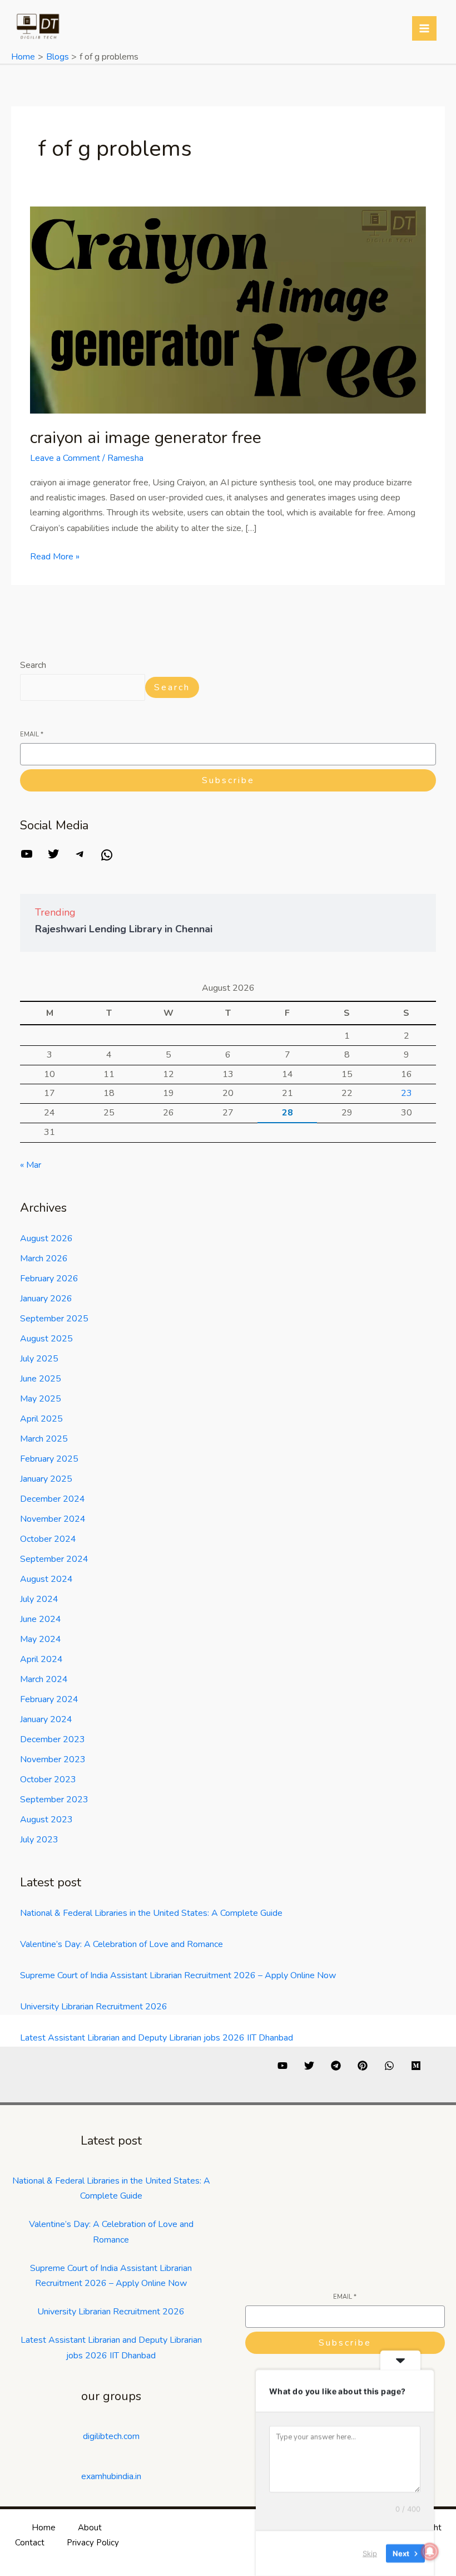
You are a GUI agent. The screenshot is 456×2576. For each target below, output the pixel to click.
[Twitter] (53, 858)
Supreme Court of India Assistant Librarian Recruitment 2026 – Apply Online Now (178, 1975)
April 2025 (41, 1419)
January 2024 (46, 1719)
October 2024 (48, 1539)
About (90, 2528)
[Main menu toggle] (424, 28)
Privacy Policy (93, 2543)
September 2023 (54, 1800)
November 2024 (53, 1519)
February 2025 (49, 1459)
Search (33, 665)
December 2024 (53, 1499)
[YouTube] (27, 858)
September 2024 (54, 1559)
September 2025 (54, 1319)
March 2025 (44, 1439)
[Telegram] (80, 858)
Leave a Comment (65, 458)
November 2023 (53, 1759)
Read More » (55, 556)
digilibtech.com (111, 2436)
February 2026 (49, 1279)
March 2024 (44, 1679)
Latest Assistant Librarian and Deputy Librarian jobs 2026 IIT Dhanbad (157, 2038)
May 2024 (41, 1639)
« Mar (31, 1165)
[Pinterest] (363, 2066)
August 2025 (46, 1339)
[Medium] (416, 2066)
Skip (370, 2553)
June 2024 (41, 1619)
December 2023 (53, 1739)
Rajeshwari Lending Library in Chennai (124, 929)
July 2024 (39, 1599)
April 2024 (41, 1659)
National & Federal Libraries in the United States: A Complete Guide (151, 1913)
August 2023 (46, 1820)
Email (32, 734)
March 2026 (44, 1258)
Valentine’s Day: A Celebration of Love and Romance (122, 1944)
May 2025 (41, 1399)
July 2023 (39, 1840)
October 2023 (48, 1779)
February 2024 (49, 1699)
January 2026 (46, 1299)
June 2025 (41, 1379)
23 (407, 1093)
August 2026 (46, 1238)
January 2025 (46, 1479)
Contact (30, 2543)
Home (44, 2528)
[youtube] (282, 2066)
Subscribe (228, 780)
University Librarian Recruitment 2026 (94, 2007)
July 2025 (39, 1359)
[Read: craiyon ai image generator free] (228, 309)
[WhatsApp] (107, 859)
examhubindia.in (111, 2476)
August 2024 (46, 1579)
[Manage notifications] (430, 2552)
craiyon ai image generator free (146, 438)
